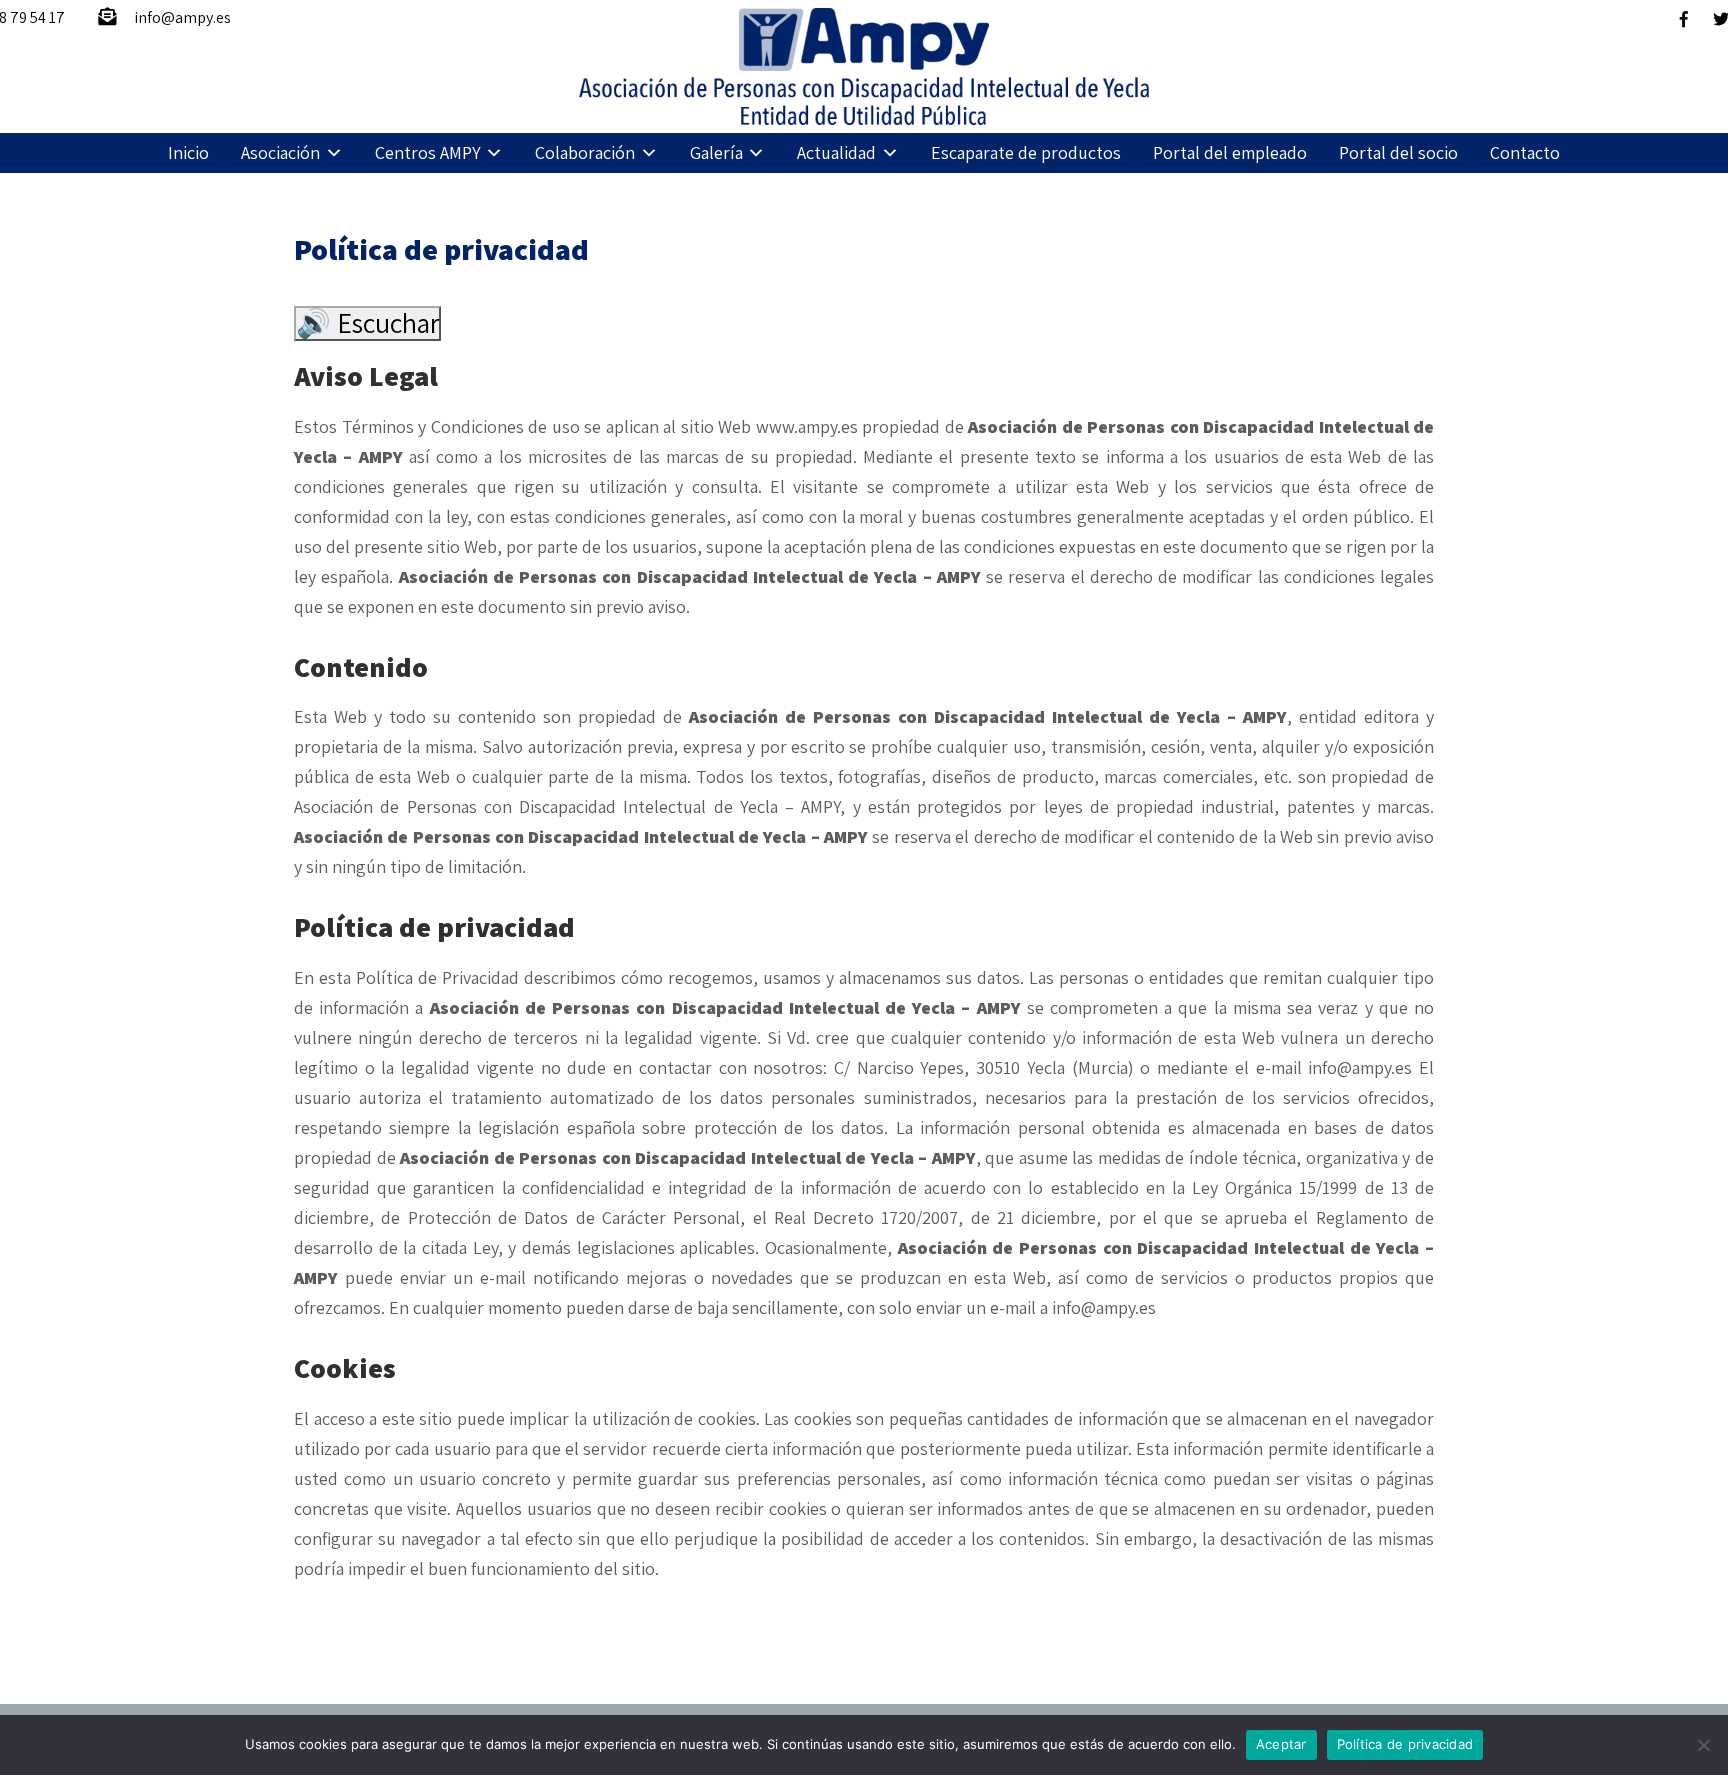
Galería (716, 152)
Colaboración (585, 152)
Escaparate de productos (1026, 152)
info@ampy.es (182, 17)
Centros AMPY (428, 152)
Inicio (188, 152)
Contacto (1525, 152)
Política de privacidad (1405, 1744)
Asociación (280, 152)
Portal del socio (1398, 152)
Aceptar (1281, 1744)
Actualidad (836, 152)
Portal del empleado (1230, 152)
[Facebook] (1684, 19)
